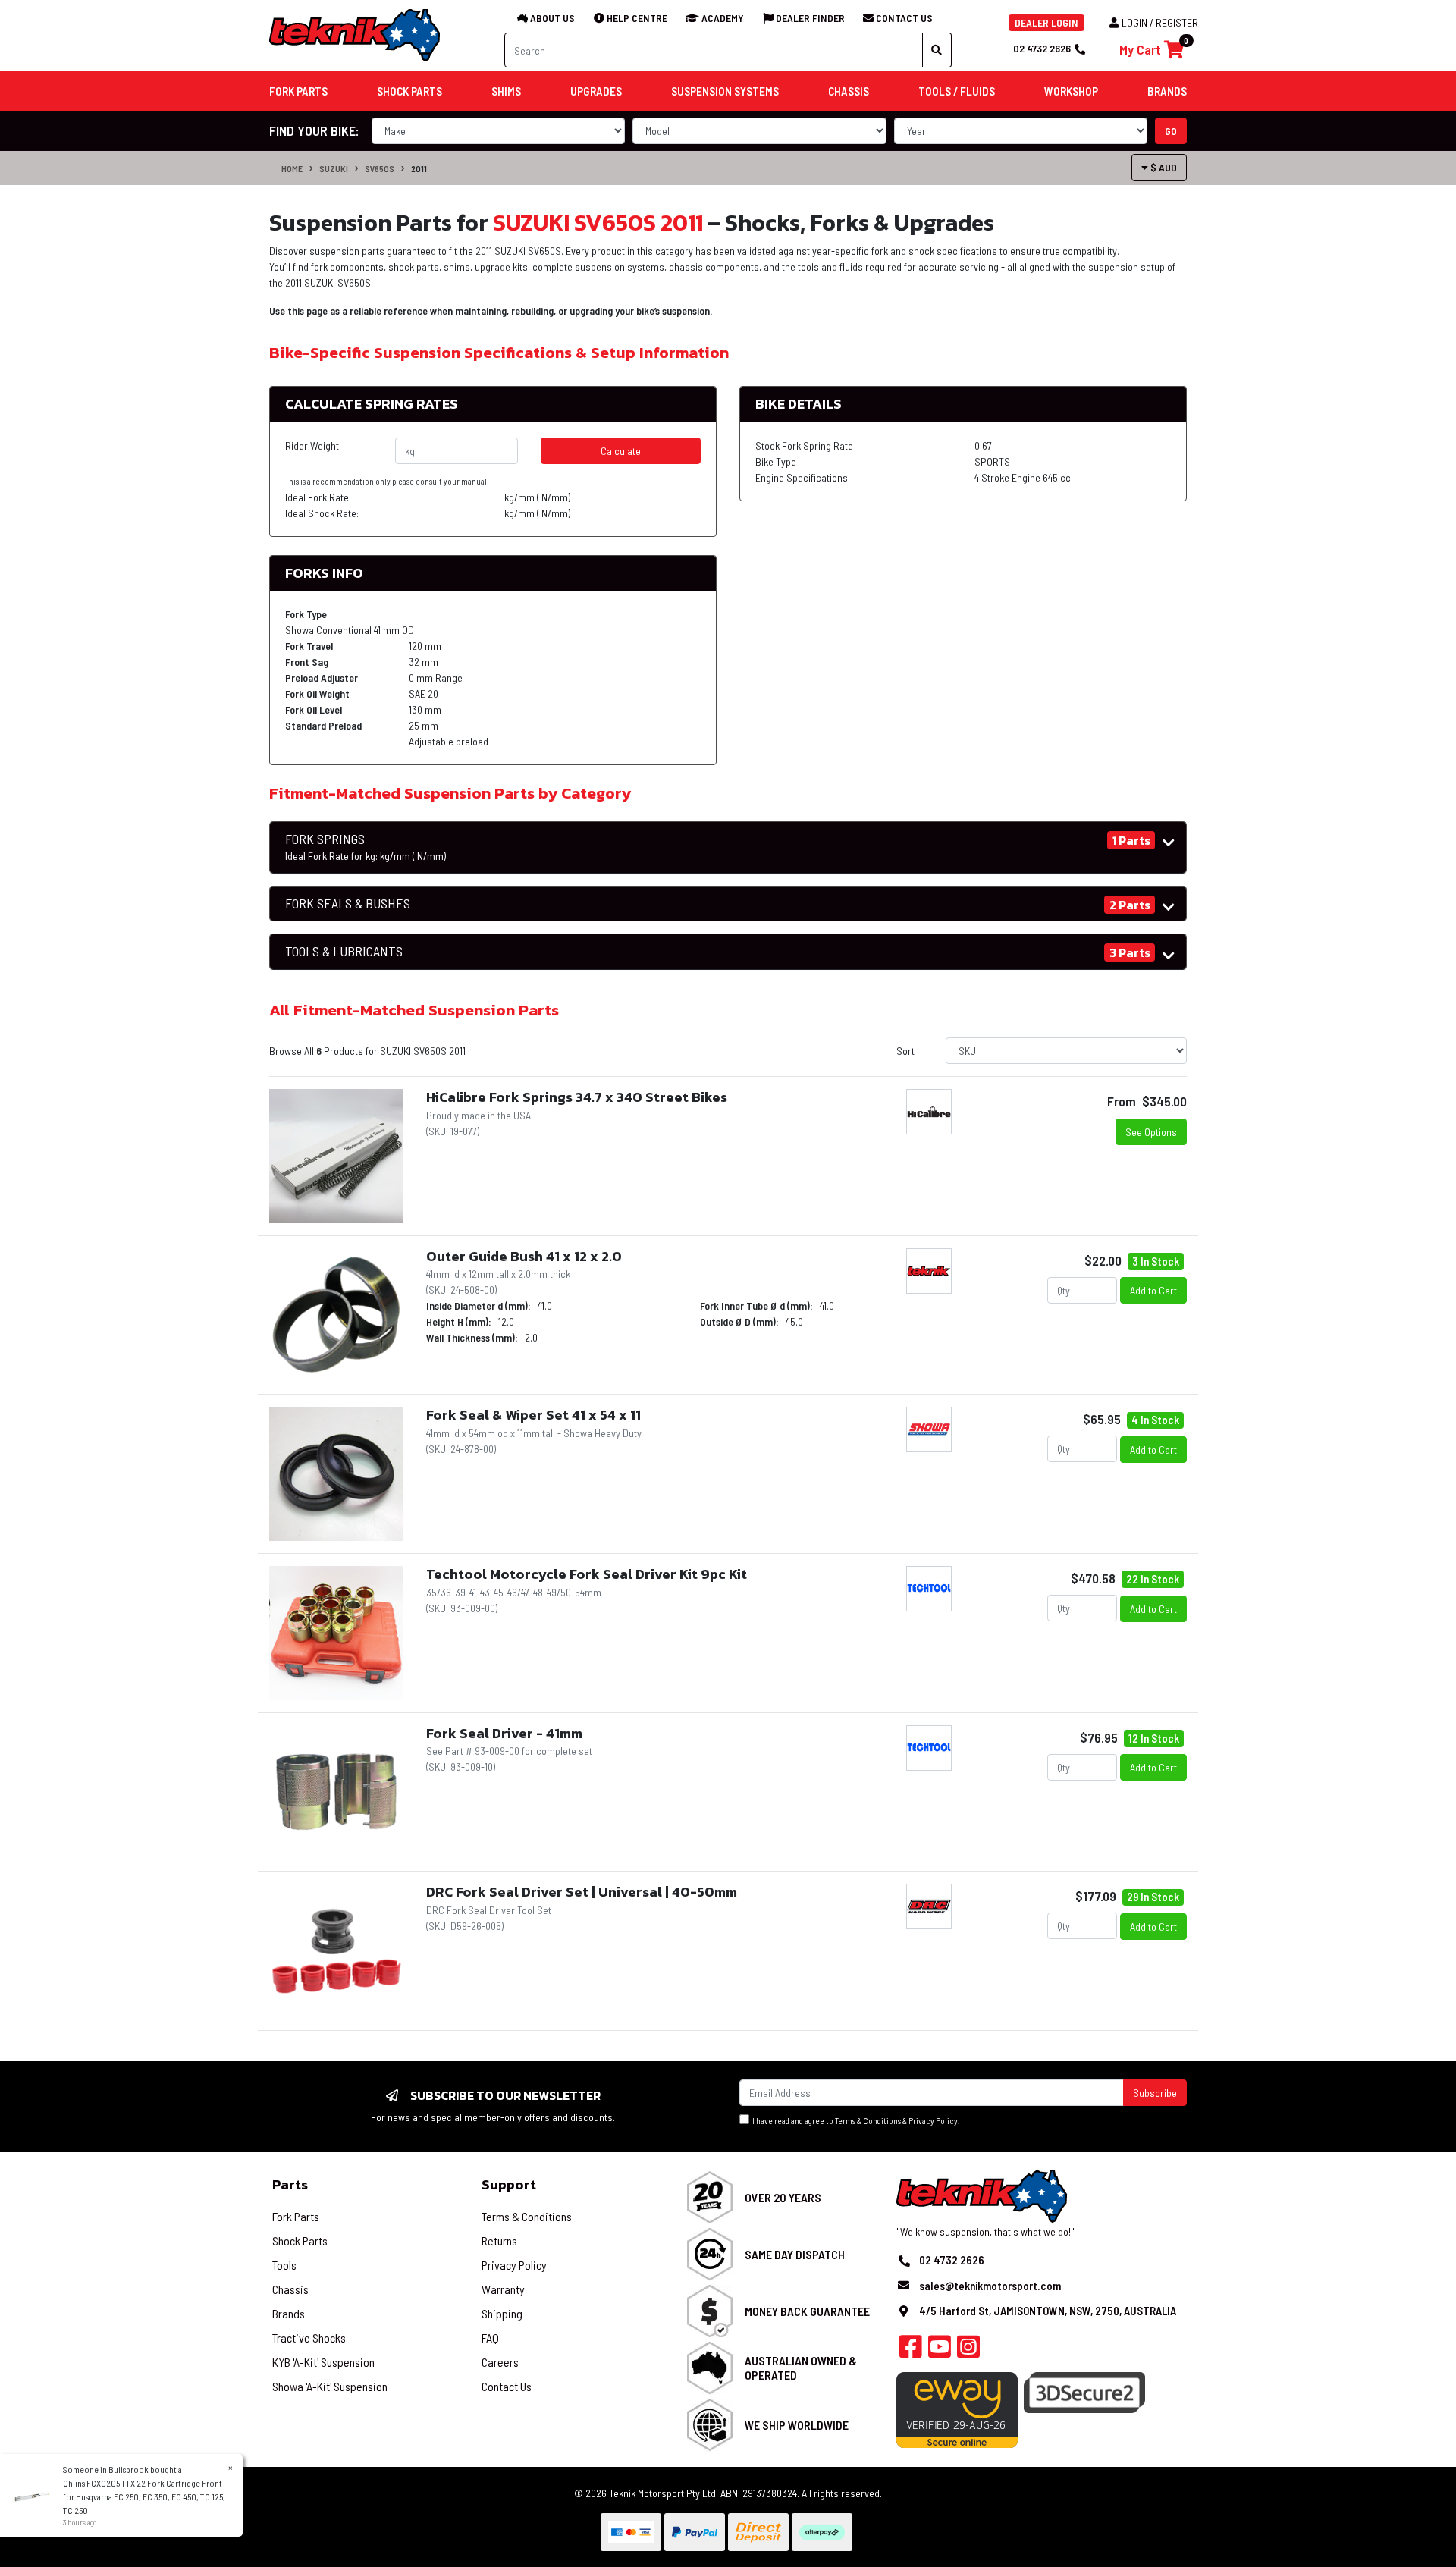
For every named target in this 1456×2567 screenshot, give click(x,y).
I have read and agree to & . (855, 2121)
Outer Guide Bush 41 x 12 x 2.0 (524, 1256)
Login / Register (1160, 22)
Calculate (621, 451)
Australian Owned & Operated (801, 2368)
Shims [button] (506, 91)
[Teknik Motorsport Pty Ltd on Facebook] (911, 2351)
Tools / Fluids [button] (957, 91)
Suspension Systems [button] (725, 91)
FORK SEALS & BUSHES (348, 904)
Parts (290, 2184)
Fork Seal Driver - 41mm (504, 1733)
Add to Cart (1153, 1290)
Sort (905, 1051)
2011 (419, 168)
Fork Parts (296, 2216)
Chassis (290, 2289)
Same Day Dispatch (795, 2254)
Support (509, 2184)
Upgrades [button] (596, 91)
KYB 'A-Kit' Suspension (323, 2362)
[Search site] (937, 50)
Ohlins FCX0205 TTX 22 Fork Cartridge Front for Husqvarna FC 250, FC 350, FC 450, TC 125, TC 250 (144, 2496)
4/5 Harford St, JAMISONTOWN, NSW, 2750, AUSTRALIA (1048, 2311)
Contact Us (507, 2386)
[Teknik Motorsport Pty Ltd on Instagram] (968, 2351)
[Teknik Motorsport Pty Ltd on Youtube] (940, 2351)
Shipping (502, 2313)
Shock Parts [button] (409, 91)
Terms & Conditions (868, 2121)
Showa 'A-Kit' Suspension (330, 2386)
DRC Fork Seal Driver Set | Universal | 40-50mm (582, 1892)
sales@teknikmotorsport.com (990, 2286)
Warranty (503, 2289)
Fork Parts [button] (298, 91)
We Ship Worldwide (797, 2425)
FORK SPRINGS (366, 847)
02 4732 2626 (1042, 48)
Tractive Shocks (309, 2338)
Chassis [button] (849, 91)
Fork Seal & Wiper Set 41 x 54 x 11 (533, 1415)
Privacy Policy (933, 2121)
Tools (284, 2265)
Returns (499, 2241)
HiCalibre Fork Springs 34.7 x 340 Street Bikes (577, 1097)
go (1171, 131)
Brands (289, 2313)
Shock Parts (300, 2241)
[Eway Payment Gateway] (957, 2409)
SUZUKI (334, 168)
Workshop (1071, 91)
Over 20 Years (783, 2197)
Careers (500, 2362)
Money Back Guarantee (807, 2311)
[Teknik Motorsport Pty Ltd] (356, 35)
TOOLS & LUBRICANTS (344, 951)
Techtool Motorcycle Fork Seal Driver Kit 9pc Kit (587, 1574)
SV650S (380, 168)
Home (292, 168)
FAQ (490, 2338)
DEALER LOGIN (1046, 22)
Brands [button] (1167, 91)
